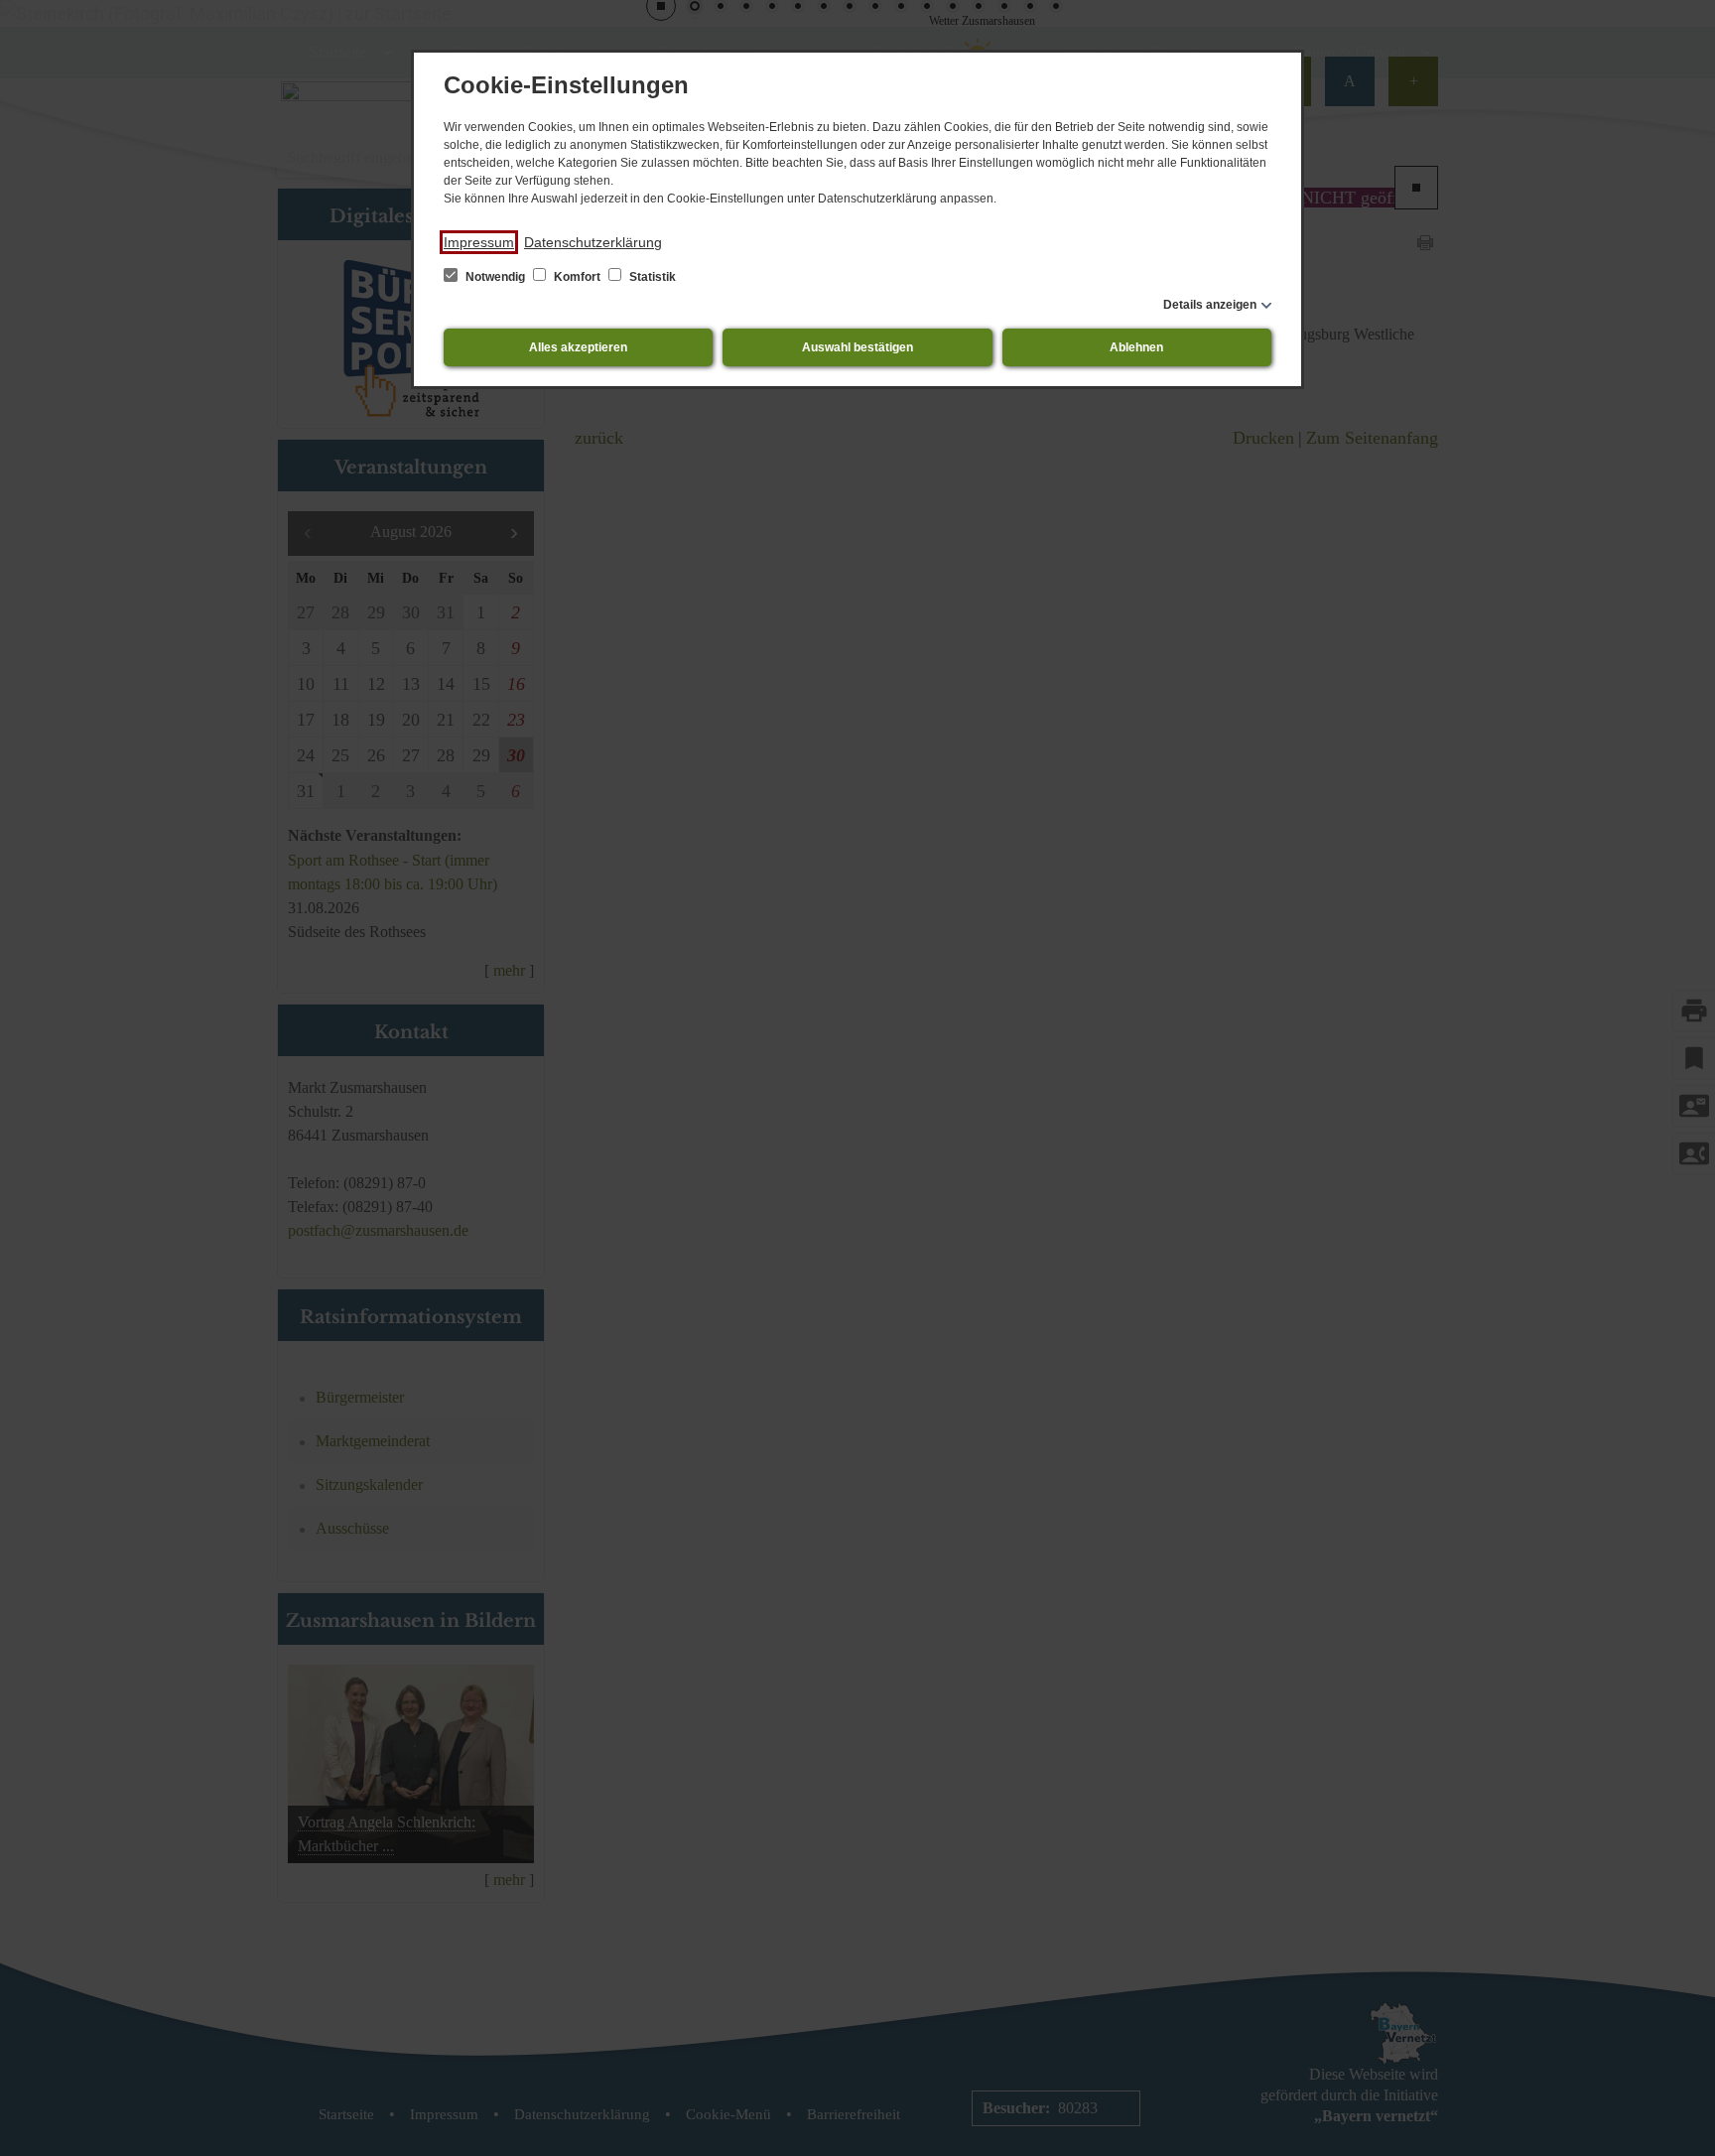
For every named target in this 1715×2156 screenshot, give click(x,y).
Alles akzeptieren (578, 347)
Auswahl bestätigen (857, 347)
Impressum (479, 242)
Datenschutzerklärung (593, 242)
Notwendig (495, 277)
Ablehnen (1136, 347)
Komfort (577, 277)
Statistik (651, 277)
